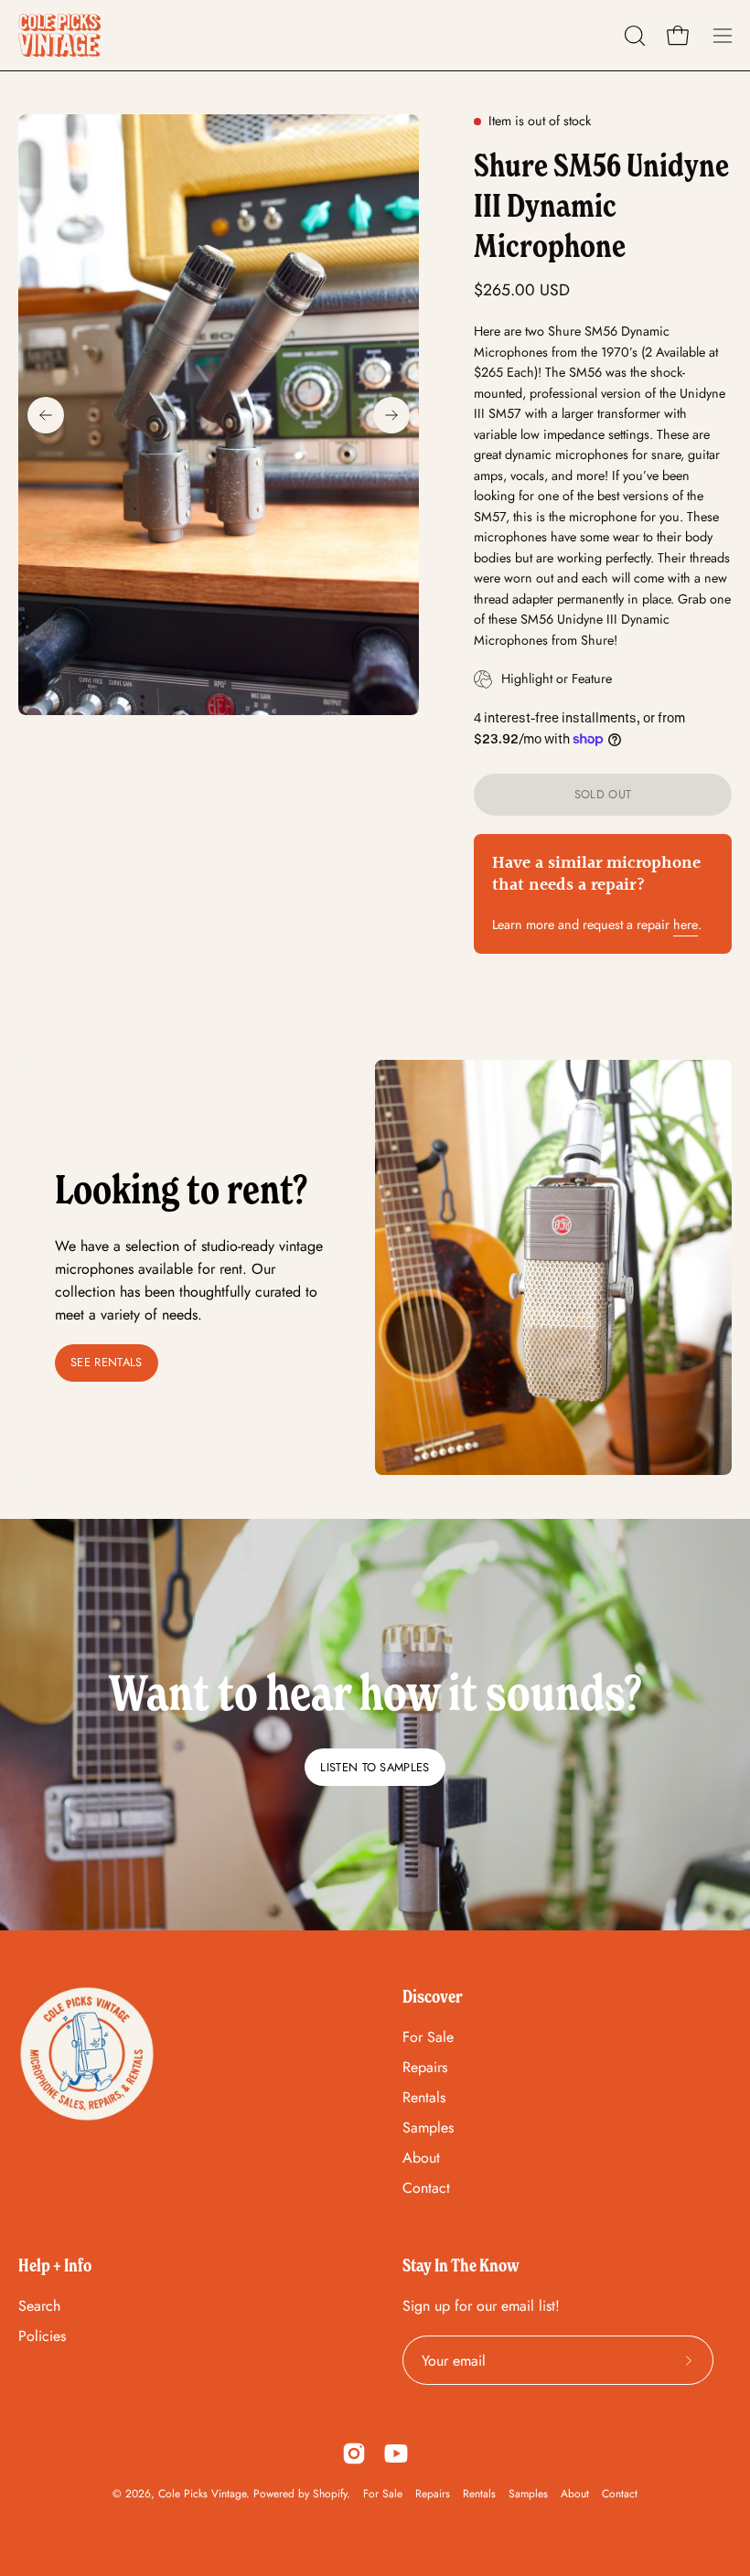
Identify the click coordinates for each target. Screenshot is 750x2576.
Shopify (330, 2494)
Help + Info (55, 2265)
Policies (42, 2336)
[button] (633, 36)
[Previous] (46, 415)
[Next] (391, 415)
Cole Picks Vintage (202, 2494)
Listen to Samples (375, 1767)
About (421, 2158)
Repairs (425, 2067)
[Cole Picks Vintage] (59, 35)
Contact (426, 2188)
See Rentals (107, 1362)
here (686, 925)
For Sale (428, 2037)
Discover (433, 1996)
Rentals (424, 2097)
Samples (428, 2127)
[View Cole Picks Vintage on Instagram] (354, 2453)
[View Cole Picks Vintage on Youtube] (396, 2453)
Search (39, 2306)
